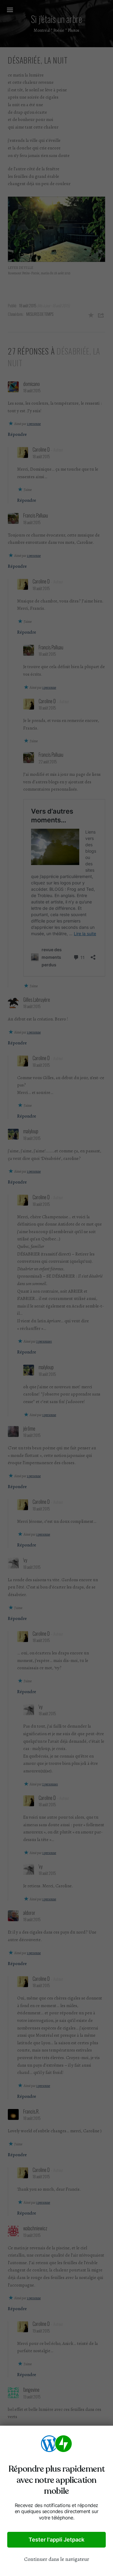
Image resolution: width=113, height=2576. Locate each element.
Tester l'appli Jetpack (56, 2540)
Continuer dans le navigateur (57, 2559)
